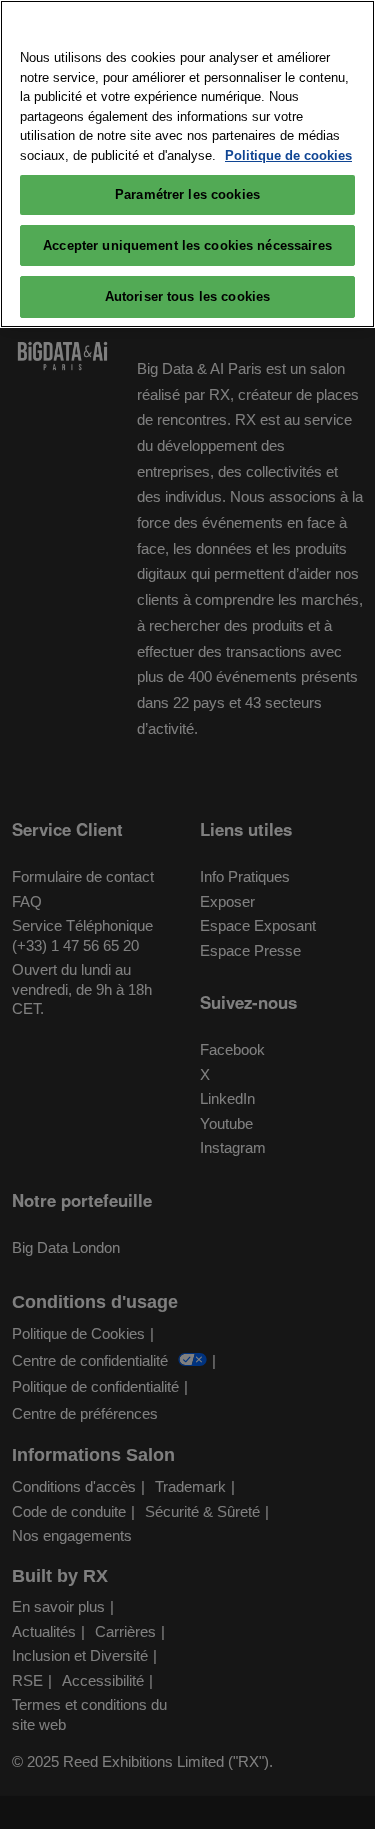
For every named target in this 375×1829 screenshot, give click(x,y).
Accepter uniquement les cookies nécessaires (187, 245)
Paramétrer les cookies (187, 194)
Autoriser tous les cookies (187, 296)
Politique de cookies (288, 155)
